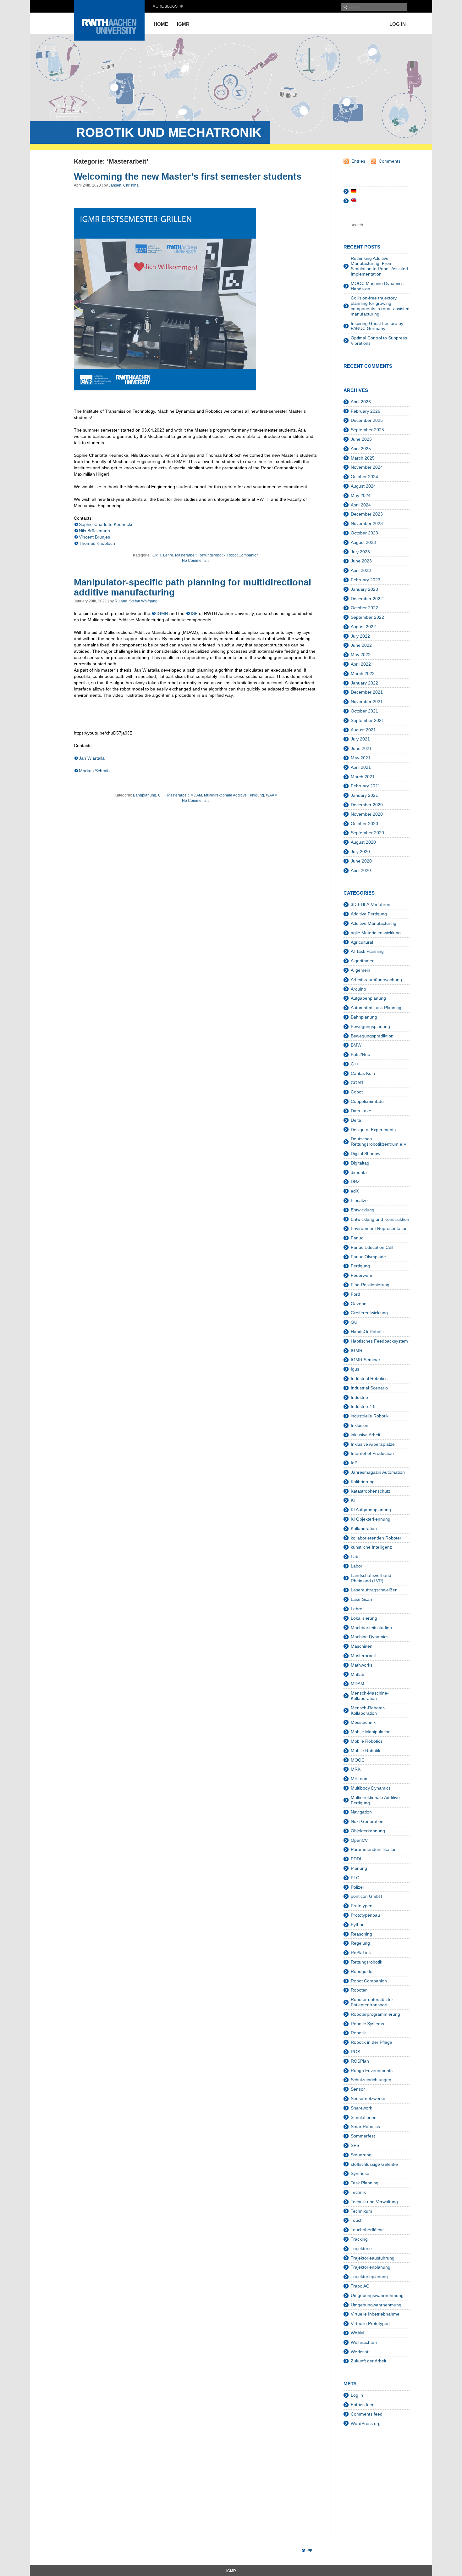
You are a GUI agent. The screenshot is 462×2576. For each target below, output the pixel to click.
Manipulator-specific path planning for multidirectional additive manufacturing (192, 587)
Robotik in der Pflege (371, 2042)
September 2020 (367, 833)
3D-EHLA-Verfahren (371, 904)
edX (355, 1191)
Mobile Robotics (367, 1741)
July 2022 (360, 636)
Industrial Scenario (369, 1388)
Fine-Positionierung (370, 1285)
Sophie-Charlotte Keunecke (106, 524)
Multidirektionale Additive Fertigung (234, 795)
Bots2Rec (360, 1054)
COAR (357, 1083)
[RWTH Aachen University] (109, 39)
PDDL (357, 1859)
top (309, 2550)
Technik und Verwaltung (374, 2202)
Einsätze (359, 1200)
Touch (357, 2220)
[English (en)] (354, 201)
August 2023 (363, 542)
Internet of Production (372, 1453)
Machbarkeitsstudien (371, 1628)
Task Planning (365, 2183)
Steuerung (361, 2155)
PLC (355, 1878)
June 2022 (361, 645)
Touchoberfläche (367, 2230)
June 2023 (361, 561)
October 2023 (364, 533)
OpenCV (359, 1840)
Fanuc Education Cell (372, 1247)
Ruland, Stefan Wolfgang (136, 601)
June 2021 (361, 748)
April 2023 (361, 570)
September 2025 (367, 430)
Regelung (360, 1943)
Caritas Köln (363, 1073)
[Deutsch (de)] (354, 191)
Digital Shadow (366, 1154)
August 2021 (363, 730)
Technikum (361, 2211)
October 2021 (364, 711)
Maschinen (362, 1646)
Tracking (359, 2239)
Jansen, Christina (124, 185)
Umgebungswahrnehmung (377, 2295)
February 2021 (366, 786)
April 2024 (361, 505)
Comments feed (367, 2414)
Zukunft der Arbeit (368, 2361)
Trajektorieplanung (369, 2277)
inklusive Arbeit (366, 1435)
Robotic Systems (367, 2024)
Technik (358, 2192)
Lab (355, 1556)
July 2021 (360, 739)
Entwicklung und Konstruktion (380, 1219)
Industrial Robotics (369, 1378)
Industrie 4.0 (363, 1406)
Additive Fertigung (369, 914)
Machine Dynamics (370, 1637)
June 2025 (361, 439)
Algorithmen (363, 961)
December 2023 (367, 514)
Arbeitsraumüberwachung (376, 980)
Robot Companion (243, 555)
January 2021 (364, 795)
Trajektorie (361, 2249)
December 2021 (367, 692)
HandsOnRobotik (368, 1332)
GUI (355, 1322)
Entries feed (363, 2405)
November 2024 (367, 467)
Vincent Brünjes (94, 537)
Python (358, 1925)
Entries (358, 161)
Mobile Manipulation (371, 1732)
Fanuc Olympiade (368, 1257)
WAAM (272, 795)
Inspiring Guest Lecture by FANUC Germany (377, 326)
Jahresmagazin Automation (378, 1472)
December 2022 (367, 599)
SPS (355, 2145)
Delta (356, 1120)
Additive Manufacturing (374, 923)
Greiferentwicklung (369, 1313)
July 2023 (360, 552)
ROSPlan (360, 2061)
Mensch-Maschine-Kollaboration (370, 1696)
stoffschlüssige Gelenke (374, 2164)
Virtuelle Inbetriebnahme (375, 2314)
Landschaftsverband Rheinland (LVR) (371, 1578)
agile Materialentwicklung (376, 933)
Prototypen (362, 1906)
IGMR (183, 24)
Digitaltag (360, 1163)
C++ (162, 795)
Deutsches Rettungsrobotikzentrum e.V (379, 1141)
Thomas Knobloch (97, 543)
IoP (354, 1463)
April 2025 (361, 449)
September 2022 (367, 617)
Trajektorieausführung (373, 2258)
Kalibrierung (363, 1482)
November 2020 (367, 814)
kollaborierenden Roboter (376, 1538)
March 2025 (363, 458)
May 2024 (361, 495)
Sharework (361, 2108)
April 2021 (361, 767)
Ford (355, 1294)
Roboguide (362, 1971)
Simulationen (364, 2117)
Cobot (357, 1092)
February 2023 (366, 580)
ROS (355, 2052)
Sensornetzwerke (368, 2098)
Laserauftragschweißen (374, 1590)
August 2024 (363, 486)
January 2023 (364, 589)
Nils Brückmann (94, 531)
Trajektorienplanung (371, 2267)
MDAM (196, 795)
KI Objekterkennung (371, 1519)
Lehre (168, 555)
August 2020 (363, 842)
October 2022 (364, 608)
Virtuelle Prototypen (370, 2323)
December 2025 (367, 420)
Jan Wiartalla (92, 758)
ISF (194, 613)
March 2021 (363, 777)
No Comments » (196, 561)
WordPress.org (366, 2423)
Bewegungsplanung (370, 1026)
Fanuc (357, 1238)
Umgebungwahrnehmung (376, 2305)
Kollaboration (364, 1528)
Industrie (359, 1397)
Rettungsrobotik (212, 555)
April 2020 (361, 870)
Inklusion (360, 1425)
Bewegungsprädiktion (372, 1036)
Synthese (360, 2173)
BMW (356, 1045)
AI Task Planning (367, 951)
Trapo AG (360, 2286)
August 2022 (363, 627)
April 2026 (361, 402)
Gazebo (359, 1304)
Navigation (361, 1812)
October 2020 (364, 824)
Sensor (358, 2089)
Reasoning (361, 1934)
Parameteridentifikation (374, 1849)
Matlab (357, 1674)
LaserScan (361, 1599)
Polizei (357, 1887)
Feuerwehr (362, 1275)
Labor (357, 1566)
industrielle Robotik (370, 1416)
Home (161, 24)
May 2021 (361, 758)
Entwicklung (363, 1210)
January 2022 (364, 683)
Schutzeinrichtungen (371, 2080)
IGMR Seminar (366, 1360)
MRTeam (360, 1779)
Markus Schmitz (95, 771)
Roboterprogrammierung (375, 2014)
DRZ (355, 1182)
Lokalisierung (364, 1618)
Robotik (358, 2033)
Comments (390, 161)
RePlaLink (361, 1953)
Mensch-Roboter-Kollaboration (368, 1710)
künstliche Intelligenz (371, 1547)
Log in (398, 24)
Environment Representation (379, 1228)
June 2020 (361, 861)
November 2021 (367, 701)
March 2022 (363, 673)
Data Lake (361, 1111)
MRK (356, 1769)
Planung (359, 1868)
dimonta (359, 1172)
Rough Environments (372, 2070)
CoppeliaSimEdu (367, 1101)
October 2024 (364, 477)
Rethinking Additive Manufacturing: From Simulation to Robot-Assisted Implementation (379, 266)
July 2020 (360, 852)
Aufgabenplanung (368, 998)
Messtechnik (363, 1722)
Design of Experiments (373, 1130)
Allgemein (360, 970)
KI (353, 1500)
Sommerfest (363, 2136)
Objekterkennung (368, 1831)
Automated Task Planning (376, 1008)
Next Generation (367, 1821)
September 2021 (367, 720)
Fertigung (360, 1266)
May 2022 (361, 655)
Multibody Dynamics (371, 1788)
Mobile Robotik (366, 1751)
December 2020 (367, 805)
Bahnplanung (145, 795)
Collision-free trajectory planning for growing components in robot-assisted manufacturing (380, 306)
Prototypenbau (365, 1915)
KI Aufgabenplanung (371, 1510)
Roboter (359, 1990)
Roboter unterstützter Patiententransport (372, 2002)
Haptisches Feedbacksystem (379, 1341)
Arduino (358, 989)
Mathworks (362, 1665)
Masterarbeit (186, 555)
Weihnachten (364, 2342)
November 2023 (367, 523)
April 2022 (361, 664)
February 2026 (366, 411)
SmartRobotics (365, 2126)
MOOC (358, 1760)
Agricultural (362, 942)
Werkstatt (360, 2352)
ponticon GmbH (366, 1896)
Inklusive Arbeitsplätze (373, 1444)
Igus (355, 1369)
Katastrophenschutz (371, 1491)
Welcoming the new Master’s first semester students (188, 176)
